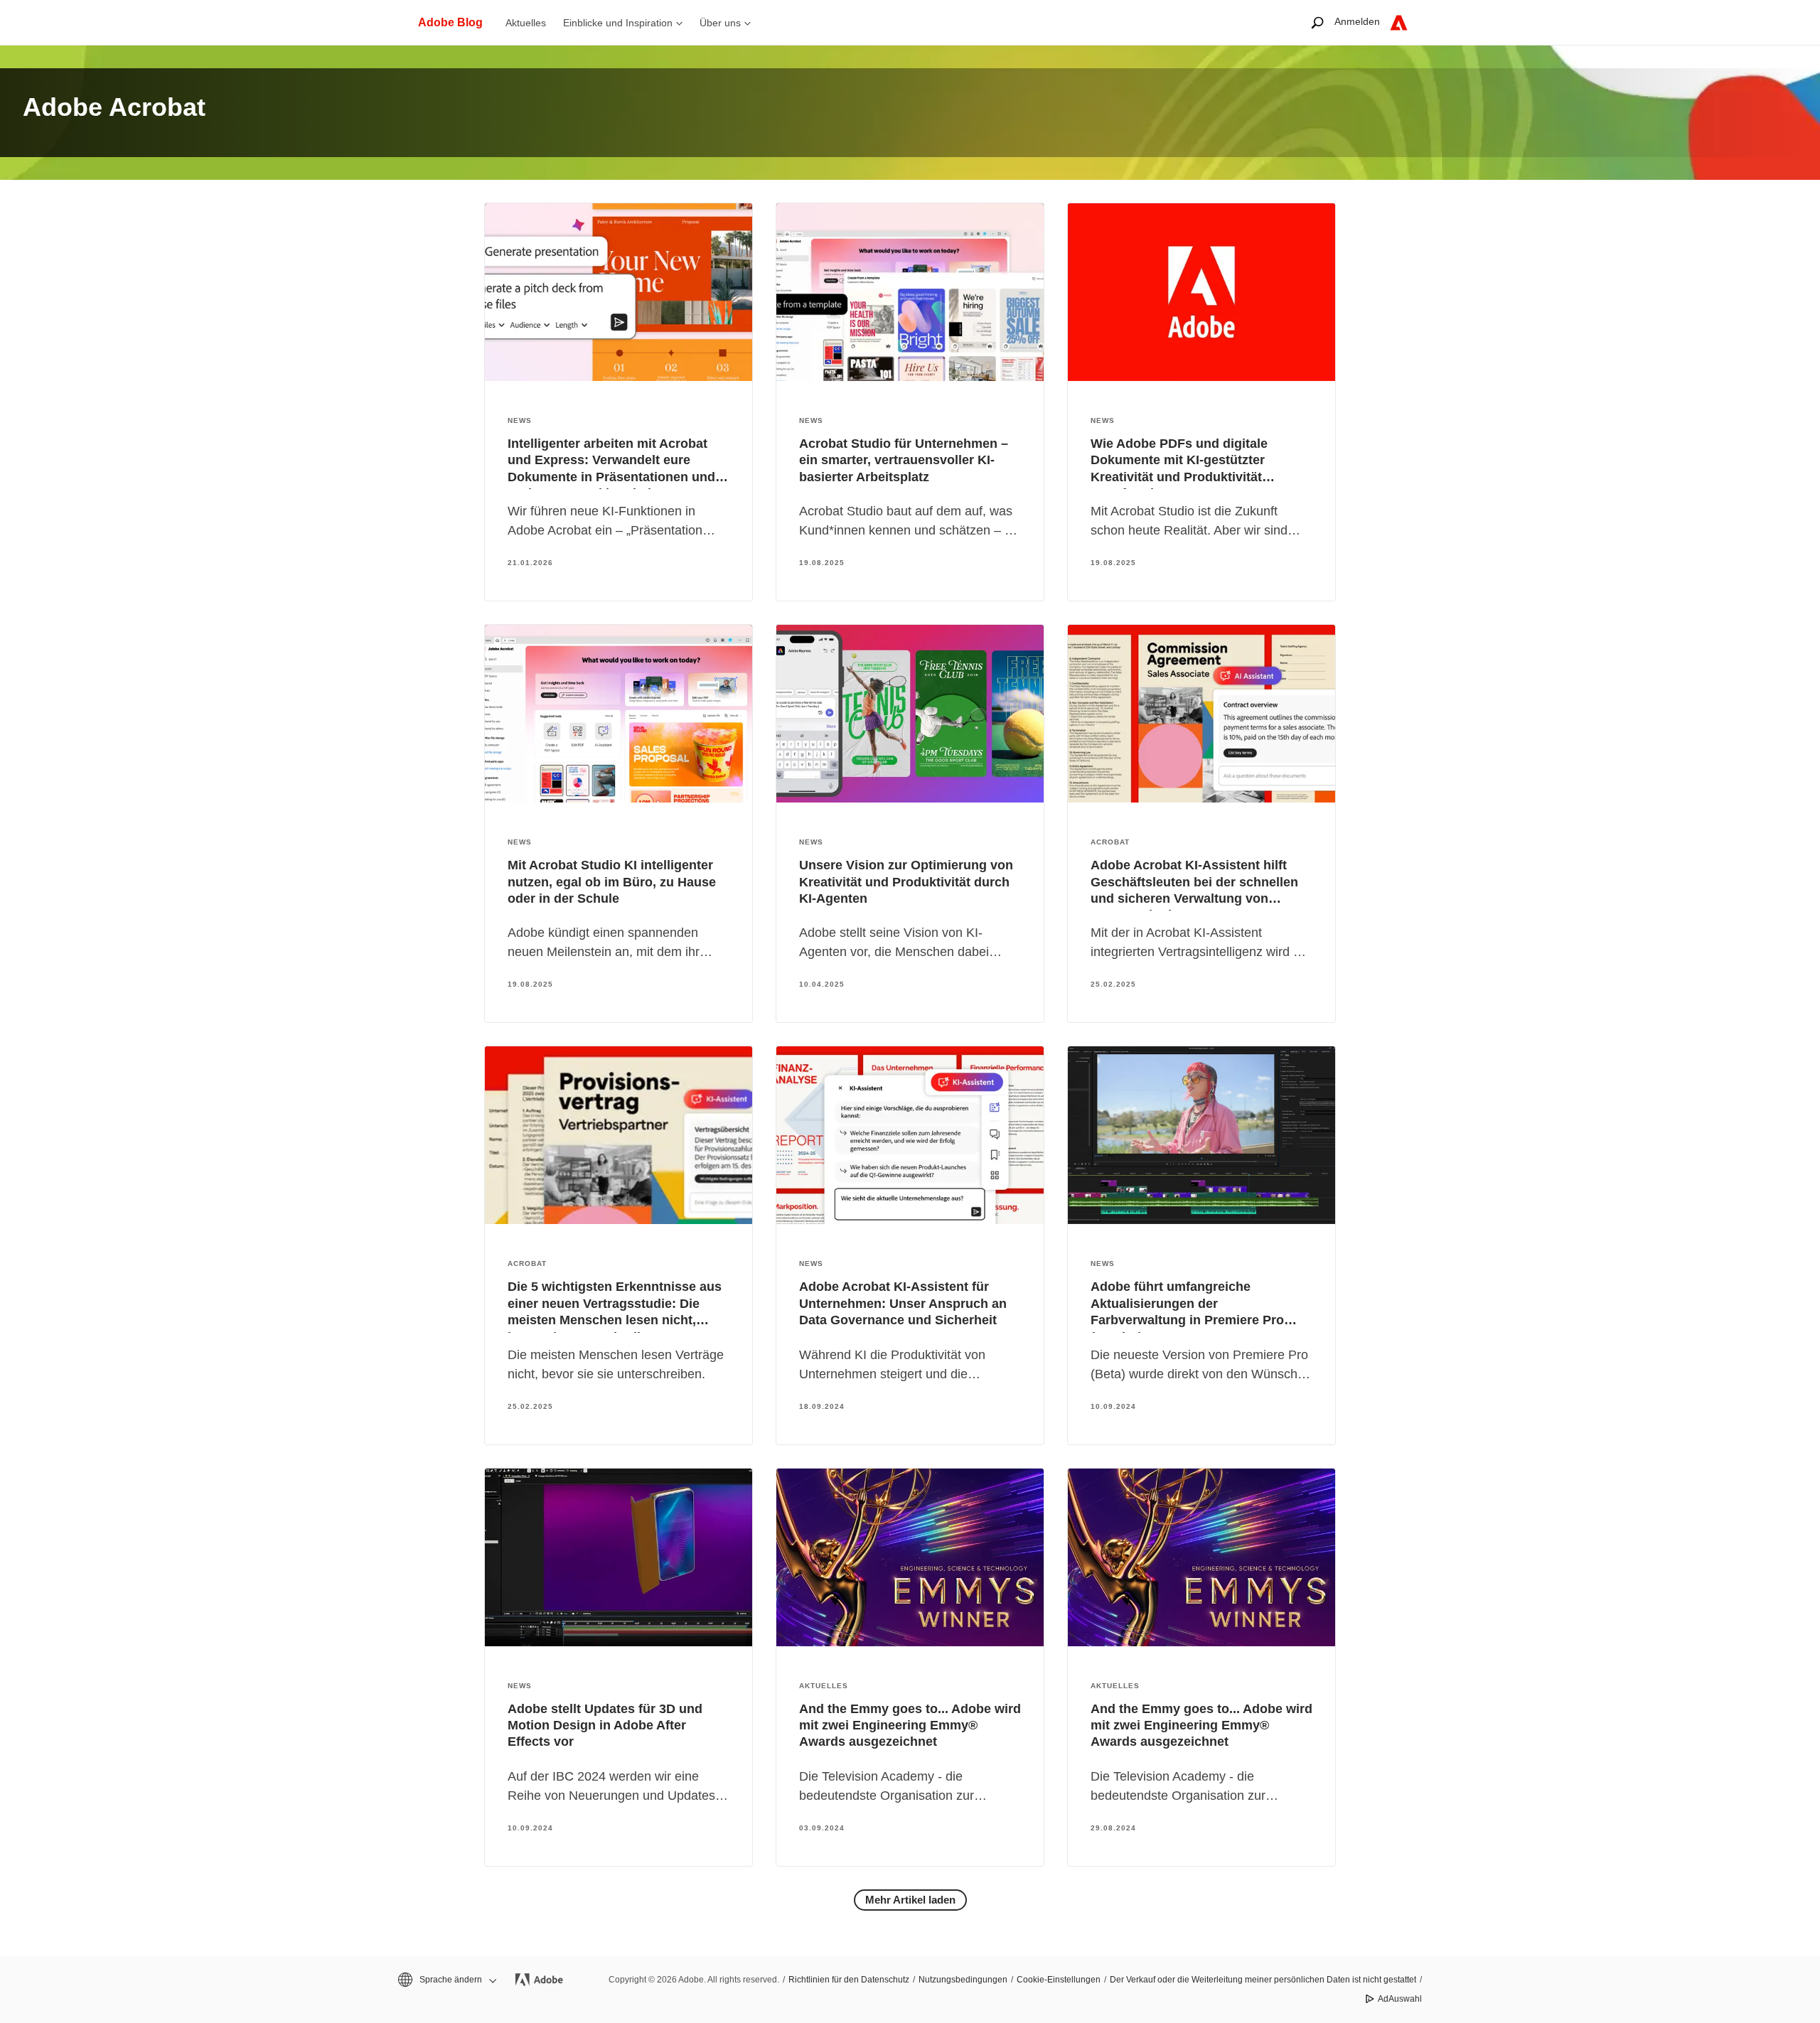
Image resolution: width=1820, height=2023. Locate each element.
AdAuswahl (1400, 1999)
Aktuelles (526, 23)
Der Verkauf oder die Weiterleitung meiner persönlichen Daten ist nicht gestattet (1263, 1980)
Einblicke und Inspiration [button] (618, 23)
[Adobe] (1399, 22)
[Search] (1317, 22)
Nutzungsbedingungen (963, 1980)
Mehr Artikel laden (910, 1900)
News (520, 420)
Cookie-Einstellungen (1059, 1980)
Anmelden (1357, 21)
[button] (446, 1980)
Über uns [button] (720, 23)
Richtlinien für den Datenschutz (849, 1980)
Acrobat (1110, 842)
